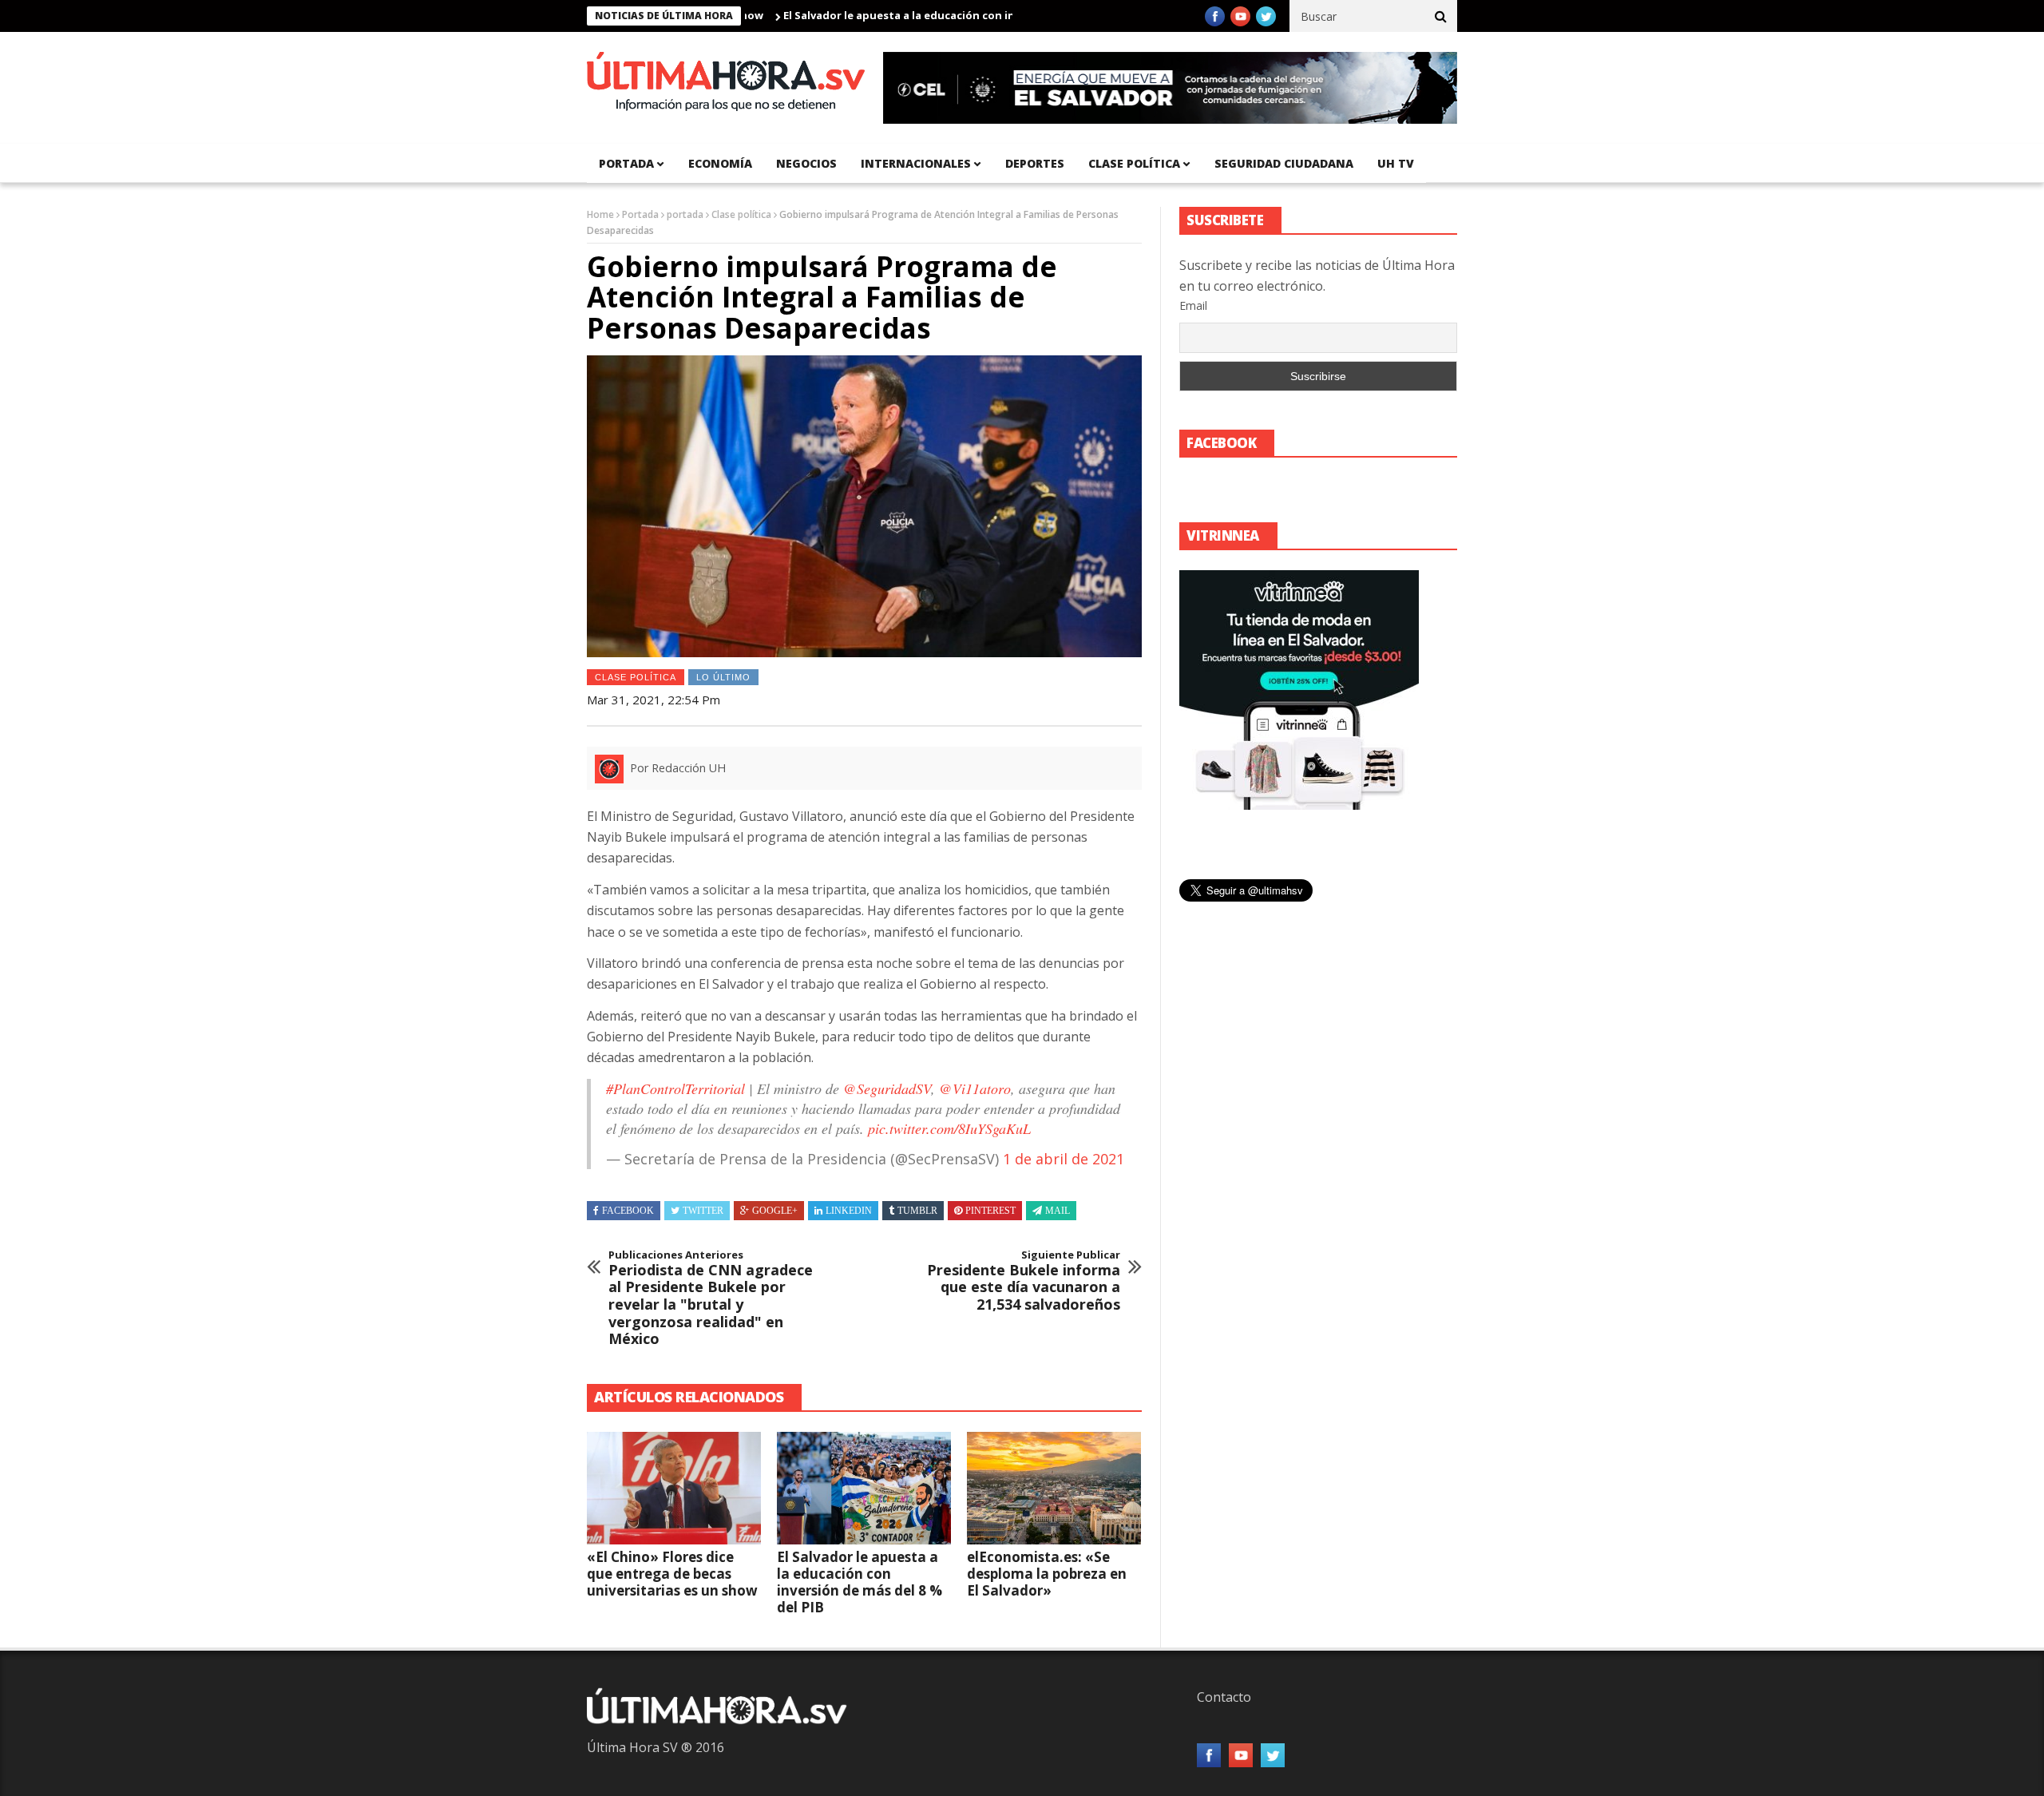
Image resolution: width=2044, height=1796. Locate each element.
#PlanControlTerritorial (675, 1088)
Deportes (1035, 163)
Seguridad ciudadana (1284, 163)
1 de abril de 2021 (1064, 1159)
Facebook (628, 1211)
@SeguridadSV (887, 1088)
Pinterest (990, 1211)
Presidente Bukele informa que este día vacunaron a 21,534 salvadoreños (1024, 1281)
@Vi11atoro (975, 1088)
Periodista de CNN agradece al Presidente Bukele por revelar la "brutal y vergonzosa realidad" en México (711, 1298)
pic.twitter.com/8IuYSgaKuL (949, 1128)
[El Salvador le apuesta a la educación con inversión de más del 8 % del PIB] (864, 1489)
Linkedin (849, 1211)
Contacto (1224, 1697)
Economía (720, 163)
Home (600, 214)
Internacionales (916, 163)
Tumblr (917, 1211)
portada (626, 163)
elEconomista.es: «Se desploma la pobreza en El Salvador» (1047, 1574)
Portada (640, 214)
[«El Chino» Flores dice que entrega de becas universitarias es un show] (674, 1489)
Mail (1058, 1211)
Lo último (723, 677)
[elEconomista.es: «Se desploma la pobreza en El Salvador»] (1054, 1489)
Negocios (806, 163)
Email (1193, 305)
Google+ (775, 1211)
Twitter (703, 1211)
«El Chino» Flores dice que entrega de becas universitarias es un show (672, 1574)
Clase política (1134, 163)
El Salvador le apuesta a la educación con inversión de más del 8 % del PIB (917, 15)
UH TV (1396, 163)
